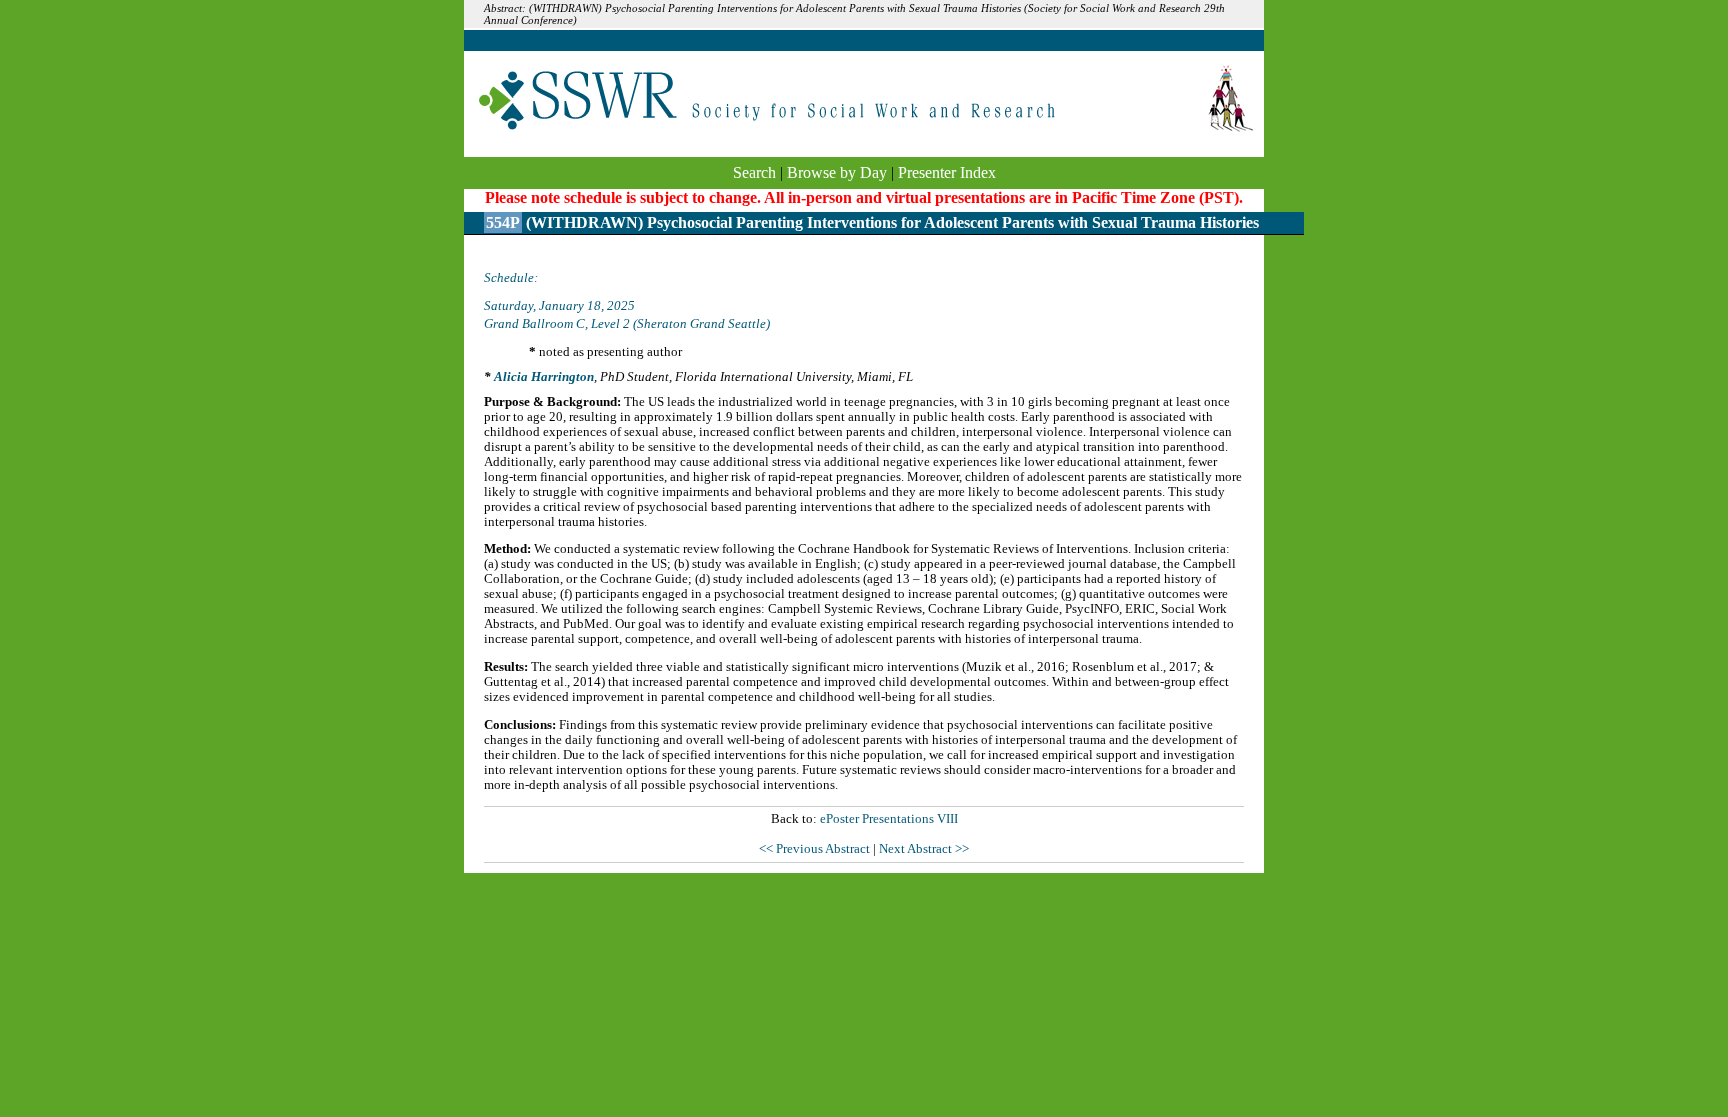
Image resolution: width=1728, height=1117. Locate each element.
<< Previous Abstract (816, 849)
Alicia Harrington (544, 377)
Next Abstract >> (924, 849)
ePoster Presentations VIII (889, 819)
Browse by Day (837, 172)
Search (754, 172)
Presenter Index (947, 172)
